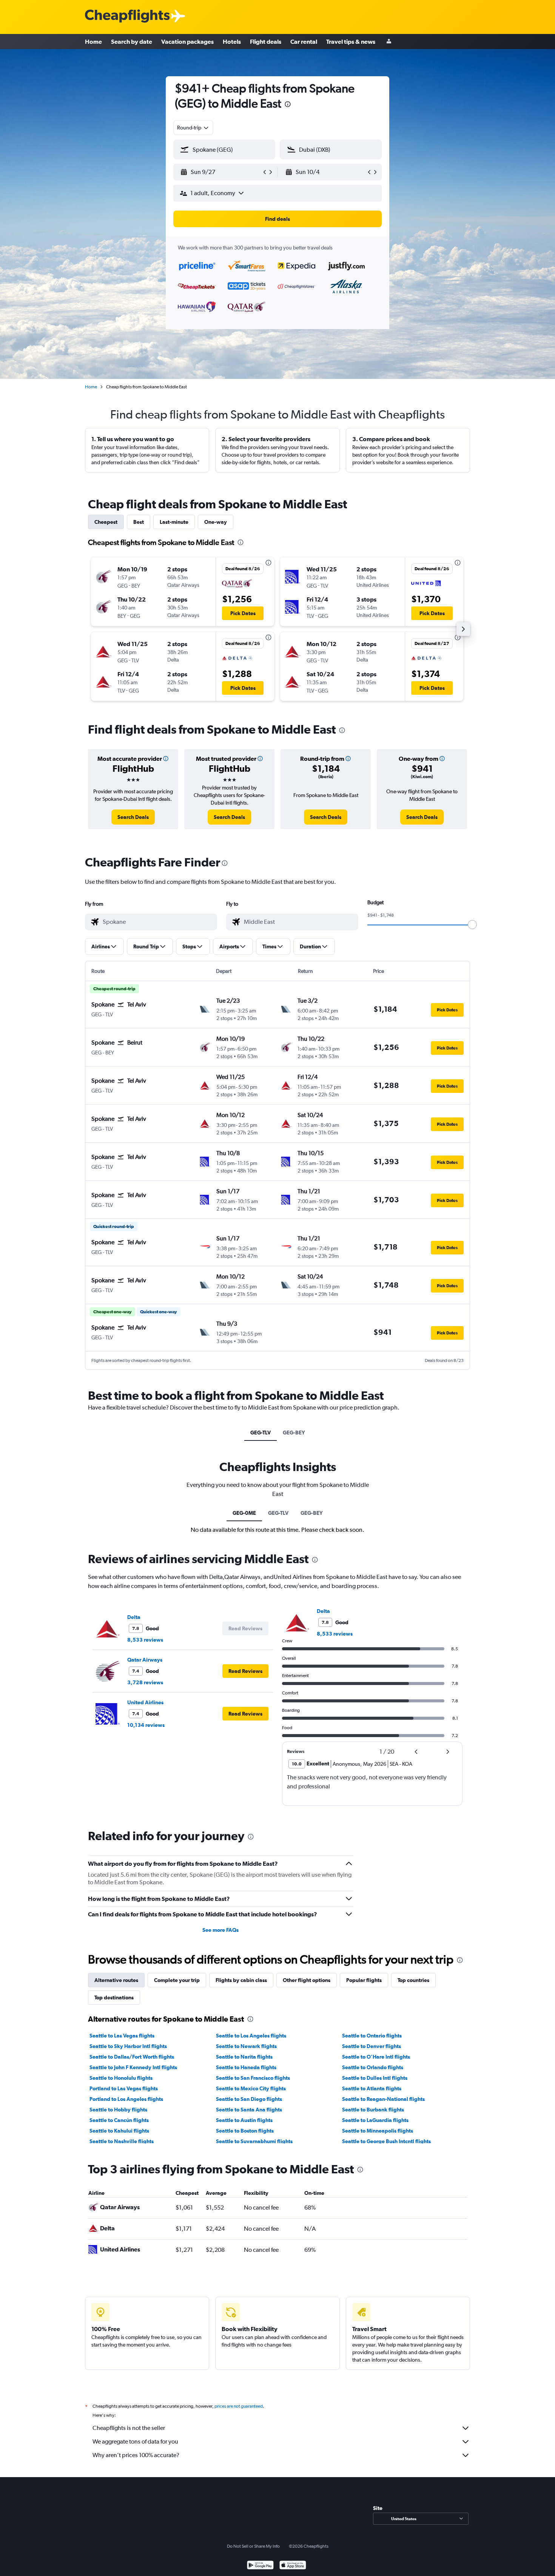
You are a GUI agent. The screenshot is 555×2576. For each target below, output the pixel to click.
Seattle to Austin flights (244, 2120)
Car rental (304, 42)
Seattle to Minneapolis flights (378, 2131)
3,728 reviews (145, 1682)
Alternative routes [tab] (116, 1980)
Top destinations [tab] (114, 1997)
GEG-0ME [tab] (244, 1513)
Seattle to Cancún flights (119, 2120)
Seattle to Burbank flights (373, 2110)
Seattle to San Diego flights (249, 2099)
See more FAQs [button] (220, 1930)
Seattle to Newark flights (246, 2046)
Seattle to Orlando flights (373, 2067)
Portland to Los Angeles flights (126, 2099)
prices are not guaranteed (239, 2406)
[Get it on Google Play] (260, 2566)
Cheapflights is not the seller (129, 2428)
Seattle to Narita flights (244, 2057)
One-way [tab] (216, 522)
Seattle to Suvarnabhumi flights (254, 2141)
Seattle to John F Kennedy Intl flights (133, 2067)
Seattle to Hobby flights (118, 2110)
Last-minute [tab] (174, 522)
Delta (134, 1617)
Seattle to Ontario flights (372, 2036)
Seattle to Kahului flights (119, 2131)
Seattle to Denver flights (372, 2046)
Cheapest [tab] (106, 522)
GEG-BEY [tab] (294, 1433)
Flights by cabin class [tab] (241, 1980)
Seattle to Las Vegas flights (122, 2036)
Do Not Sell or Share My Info (253, 2546)
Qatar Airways (145, 1660)
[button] (288, 105)
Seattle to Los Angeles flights (251, 2036)
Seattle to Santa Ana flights (249, 2110)
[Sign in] (389, 42)
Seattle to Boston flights (245, 2131)
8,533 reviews (145, 1640)
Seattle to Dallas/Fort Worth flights (132, 2057)
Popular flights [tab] (364, 1980)
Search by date (132, 42)
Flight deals (266, 42)
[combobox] (193, 128)
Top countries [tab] (413, 1980)
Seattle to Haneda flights (246, 2067)
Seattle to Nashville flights (122, 2141)
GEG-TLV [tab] (261, 1433)
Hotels (232, 42)
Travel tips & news (351, 42)
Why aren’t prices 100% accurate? (136, 2455)
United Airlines (145, 1702)
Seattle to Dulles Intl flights (375, 2078)
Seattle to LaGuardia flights (375, 2120)
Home (93, 42)
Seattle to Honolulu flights (121, 2078)
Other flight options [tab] (307, 1980)
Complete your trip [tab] (177, 1980)
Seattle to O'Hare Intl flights (376, 2057)
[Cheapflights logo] (127, 16)
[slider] (472, 925)
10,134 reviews (146, 1725)
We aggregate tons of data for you (135, 2441)
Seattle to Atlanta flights (372, 2088)
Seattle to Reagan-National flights (383, 2099)
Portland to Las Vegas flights (124, 2088)
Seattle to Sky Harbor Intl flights (128, 2046)
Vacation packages (187, 42)
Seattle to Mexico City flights (251, 2088)
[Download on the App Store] (293, 2566)
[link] (133, 817)
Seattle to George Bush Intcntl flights (386, 2141)
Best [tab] (139, 522)
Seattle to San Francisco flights (253, 2078)
